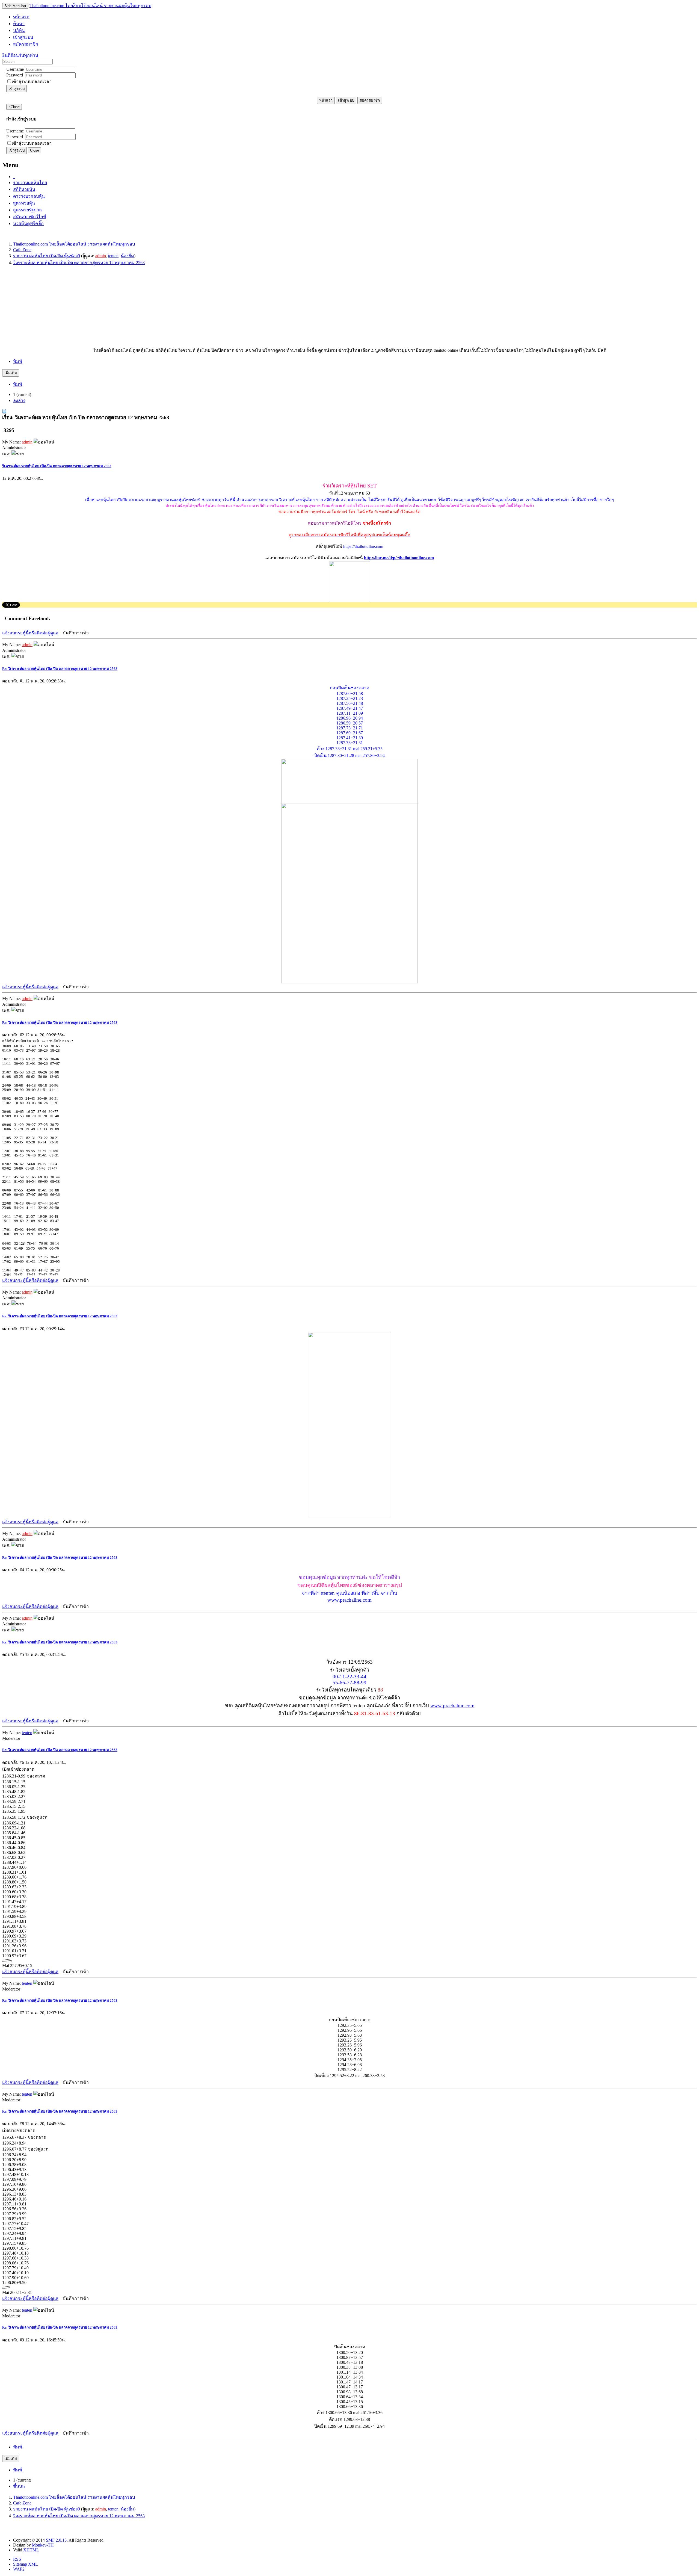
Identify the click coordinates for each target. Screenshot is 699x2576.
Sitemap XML (26, 2564)
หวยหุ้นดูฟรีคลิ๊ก (28, 224)
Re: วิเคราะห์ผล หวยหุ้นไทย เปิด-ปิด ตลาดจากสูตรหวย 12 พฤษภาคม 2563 (60, 669)
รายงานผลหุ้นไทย (30, 183)
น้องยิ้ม (127, 256)
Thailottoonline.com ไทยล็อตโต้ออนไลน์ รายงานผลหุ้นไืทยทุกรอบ (90, 6)
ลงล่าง (19, 400)
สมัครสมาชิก (370, 100)
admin (101, 256)
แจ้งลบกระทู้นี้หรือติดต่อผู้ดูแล (30, 633)
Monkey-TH (43, 2545)
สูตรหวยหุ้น (24, 203)
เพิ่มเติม (11, 373)
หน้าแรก (326, 100)
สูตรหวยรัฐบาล (27, 210)
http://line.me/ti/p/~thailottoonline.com (399, 558)
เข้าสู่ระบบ (17, 89)
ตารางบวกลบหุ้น (29, 196)
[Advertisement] (166, 309)
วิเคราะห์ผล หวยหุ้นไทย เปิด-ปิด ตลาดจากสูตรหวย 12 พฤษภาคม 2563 (57, 466)
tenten (113, 256)
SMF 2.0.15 (56, 2540)
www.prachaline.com (349, 1600)
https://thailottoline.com (363, 546)
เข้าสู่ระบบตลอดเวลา (32, 82)
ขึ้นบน (19, 2486)
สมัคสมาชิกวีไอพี (30, 217)
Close (35, 150)
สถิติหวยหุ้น (24, 189)
